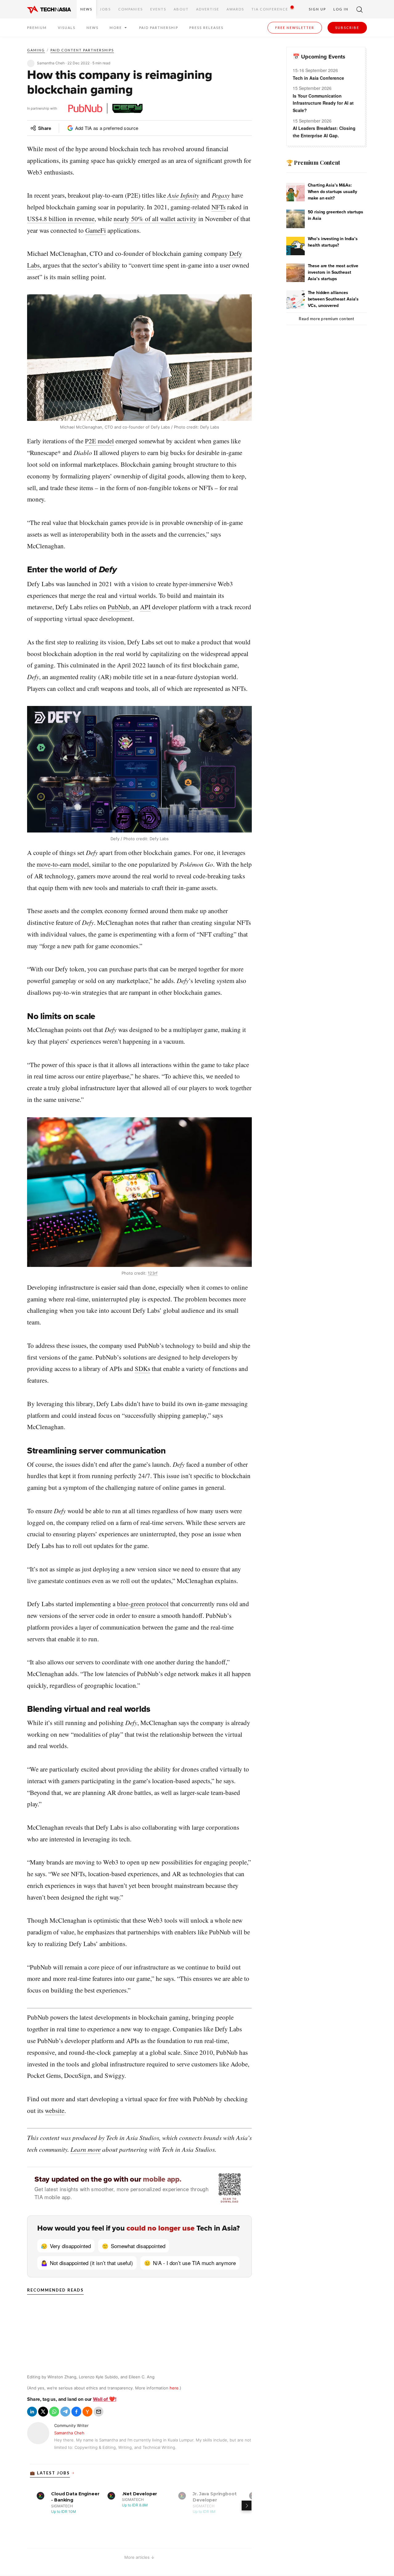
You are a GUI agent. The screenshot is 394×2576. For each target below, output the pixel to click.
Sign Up (317, 9)
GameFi (96, 230)
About (181, 9)
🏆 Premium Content (313, 163)
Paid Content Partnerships (82, 50)
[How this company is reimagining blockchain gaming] (32, 2412)
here (174, 2388)
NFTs (219, 207)
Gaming (36, 50)
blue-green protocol (143, 1604)
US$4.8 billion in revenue (61, 219)
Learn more (86, 2149)
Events (158, 9)
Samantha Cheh (69, 2433)
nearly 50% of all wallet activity (155, 219)
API (145, 607)
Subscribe (347, 28)
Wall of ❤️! (105, 2399)
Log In (341, 9)
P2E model (99, 441)
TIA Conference (270, 9)
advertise (208, 9)
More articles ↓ (139, 2557)
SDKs (143, 1369)
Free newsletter (295, 28)
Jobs (105, 9)
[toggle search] (360, 9)
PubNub (119, 607)
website (55, 2110)
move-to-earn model (63, 864)
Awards (235, 9)
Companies (131, 9)
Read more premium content (327, 319)
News (86, 9)
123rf (153, 1273)
